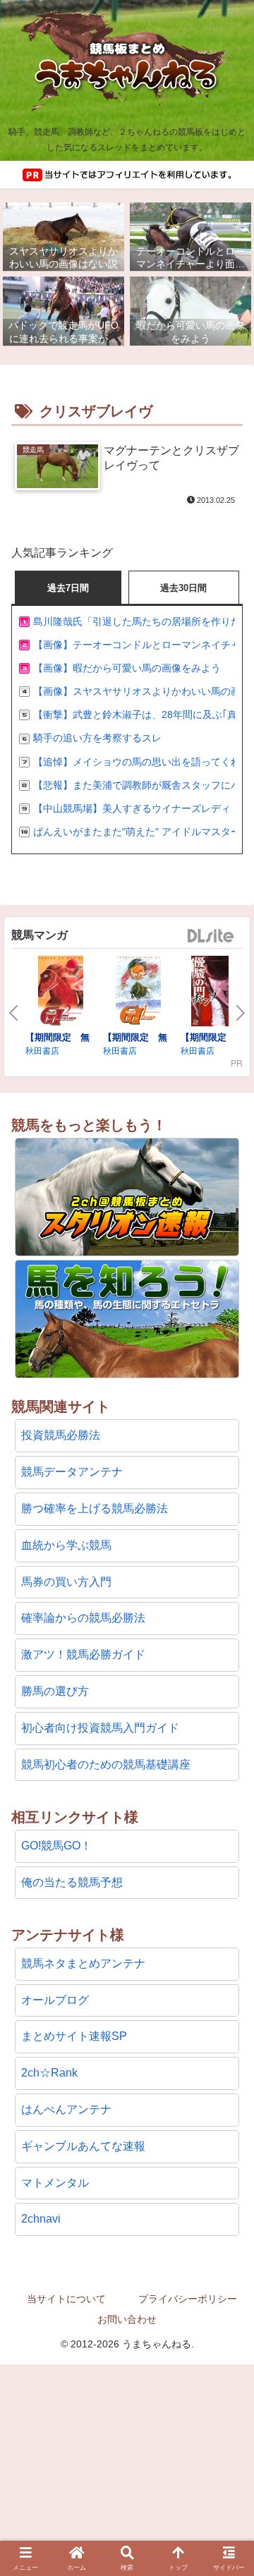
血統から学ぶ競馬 (66, 1545)
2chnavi (41, 2219)
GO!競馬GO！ (56, 1846)
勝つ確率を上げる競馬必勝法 (95, 1508)
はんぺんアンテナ (66, 2109)
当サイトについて (66, 2299)
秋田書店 (42, 1050)
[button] (226, 2329)
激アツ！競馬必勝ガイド (83, 1654)
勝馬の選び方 (55, 1691)
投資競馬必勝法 (61, 1435)
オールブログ (55, 2000)
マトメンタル (55, 2183)
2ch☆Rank (49, 2073)
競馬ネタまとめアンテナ (83, 1963)
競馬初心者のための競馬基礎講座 (106, 1764)
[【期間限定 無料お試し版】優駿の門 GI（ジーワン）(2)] (61, 993)
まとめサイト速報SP (74, 2036)
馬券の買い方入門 (66, 1582)
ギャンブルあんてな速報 (83, 2146)
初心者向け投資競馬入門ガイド (100, 1728)
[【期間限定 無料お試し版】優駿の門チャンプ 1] (216, 993)
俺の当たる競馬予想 (72, 1882)
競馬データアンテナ (72, 1472)
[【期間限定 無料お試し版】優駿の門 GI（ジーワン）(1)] (138, 993)
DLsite (211, 936)
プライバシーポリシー (188, 2299)
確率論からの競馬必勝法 (83, 1618)
